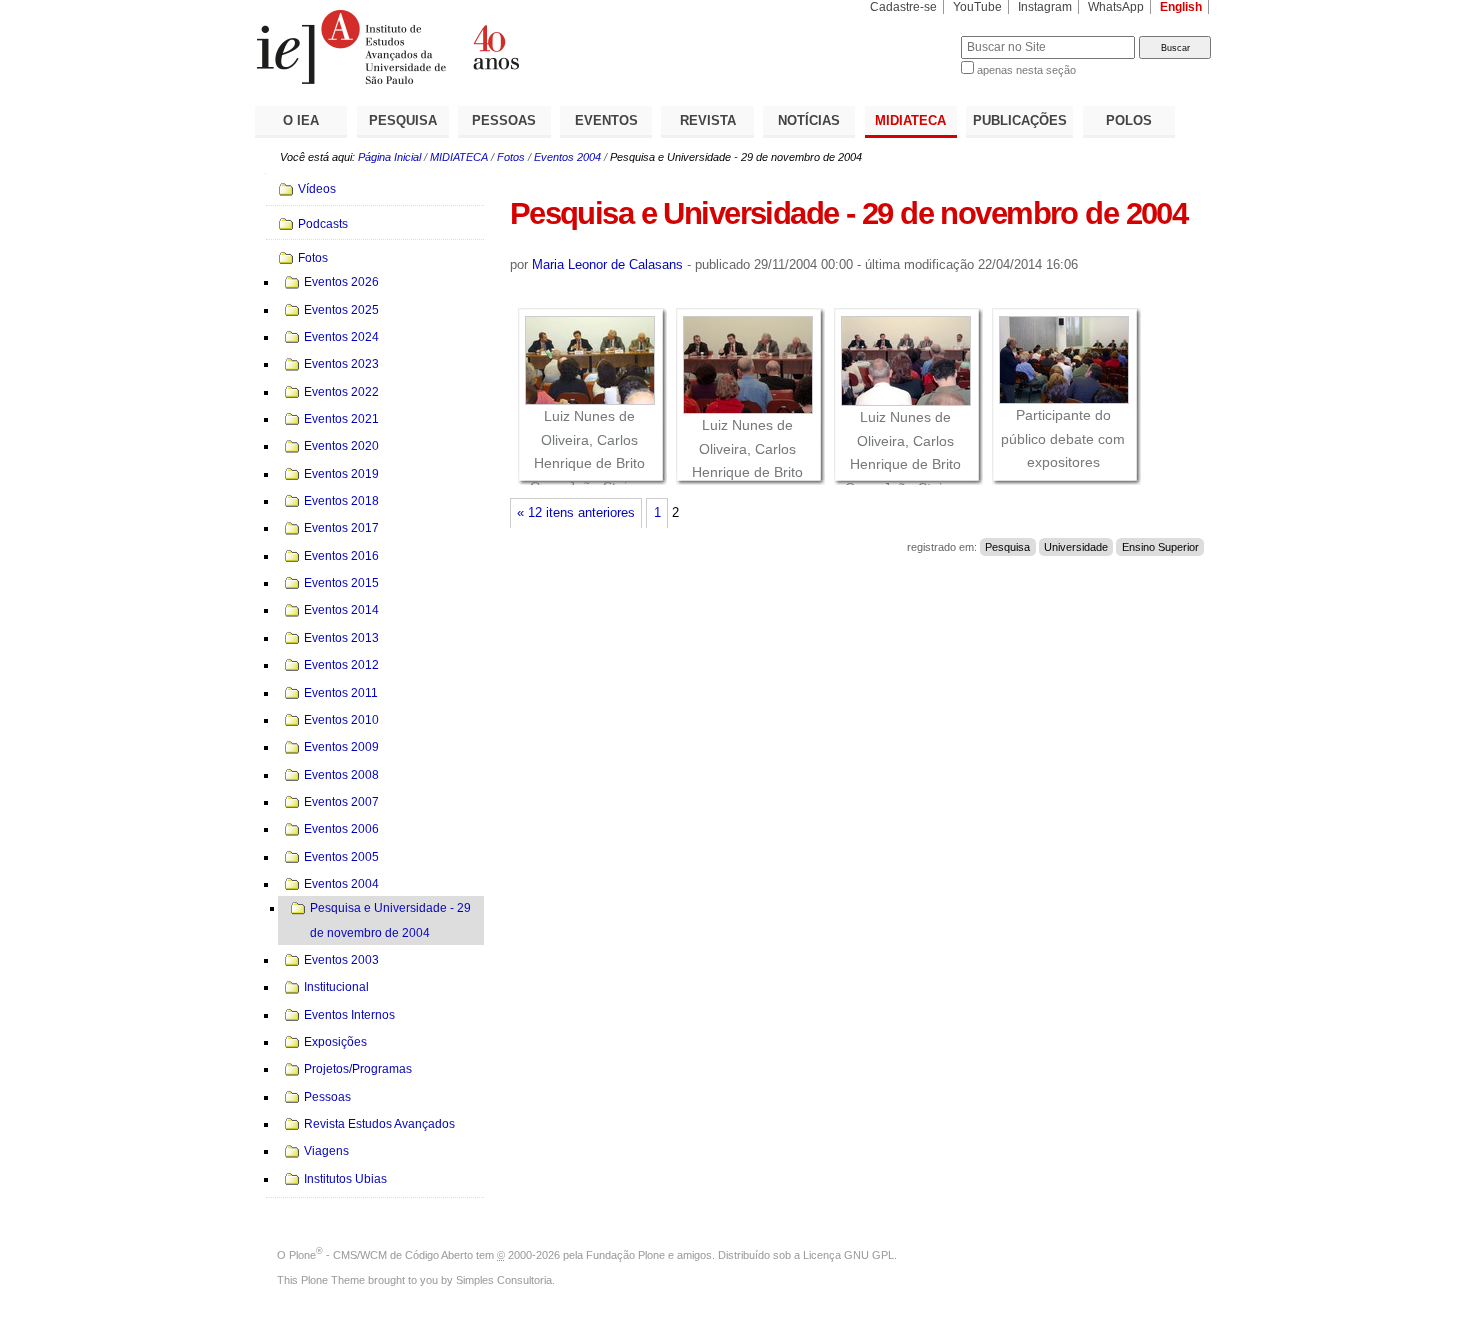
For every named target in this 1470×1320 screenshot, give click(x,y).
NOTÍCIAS (809, 120)
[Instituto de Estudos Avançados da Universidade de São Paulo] (495, 47)
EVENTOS (606, 120)
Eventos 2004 (567, 157)
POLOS (1129, 120)
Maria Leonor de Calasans (607, 264)
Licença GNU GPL (848, 1255)
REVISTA (708, 120)
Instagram (1045, 7)
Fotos (511, 157)
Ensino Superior (1160, 547)
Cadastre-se (903, 7)
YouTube (977, 7)
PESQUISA (403, 120)
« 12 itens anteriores (576, 513)
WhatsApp (1116, 7)
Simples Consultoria (504, 1280)
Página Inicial (389, 157)
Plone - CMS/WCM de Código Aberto (381, 1255)
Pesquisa (1007, 547)
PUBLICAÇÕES (1020, 120)
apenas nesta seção (1026, 70)
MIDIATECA (910, 120)
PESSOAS (504, 120)
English (1181, 7)
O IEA (301, 120)
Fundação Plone (625, 1255)
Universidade (1076, 547)
